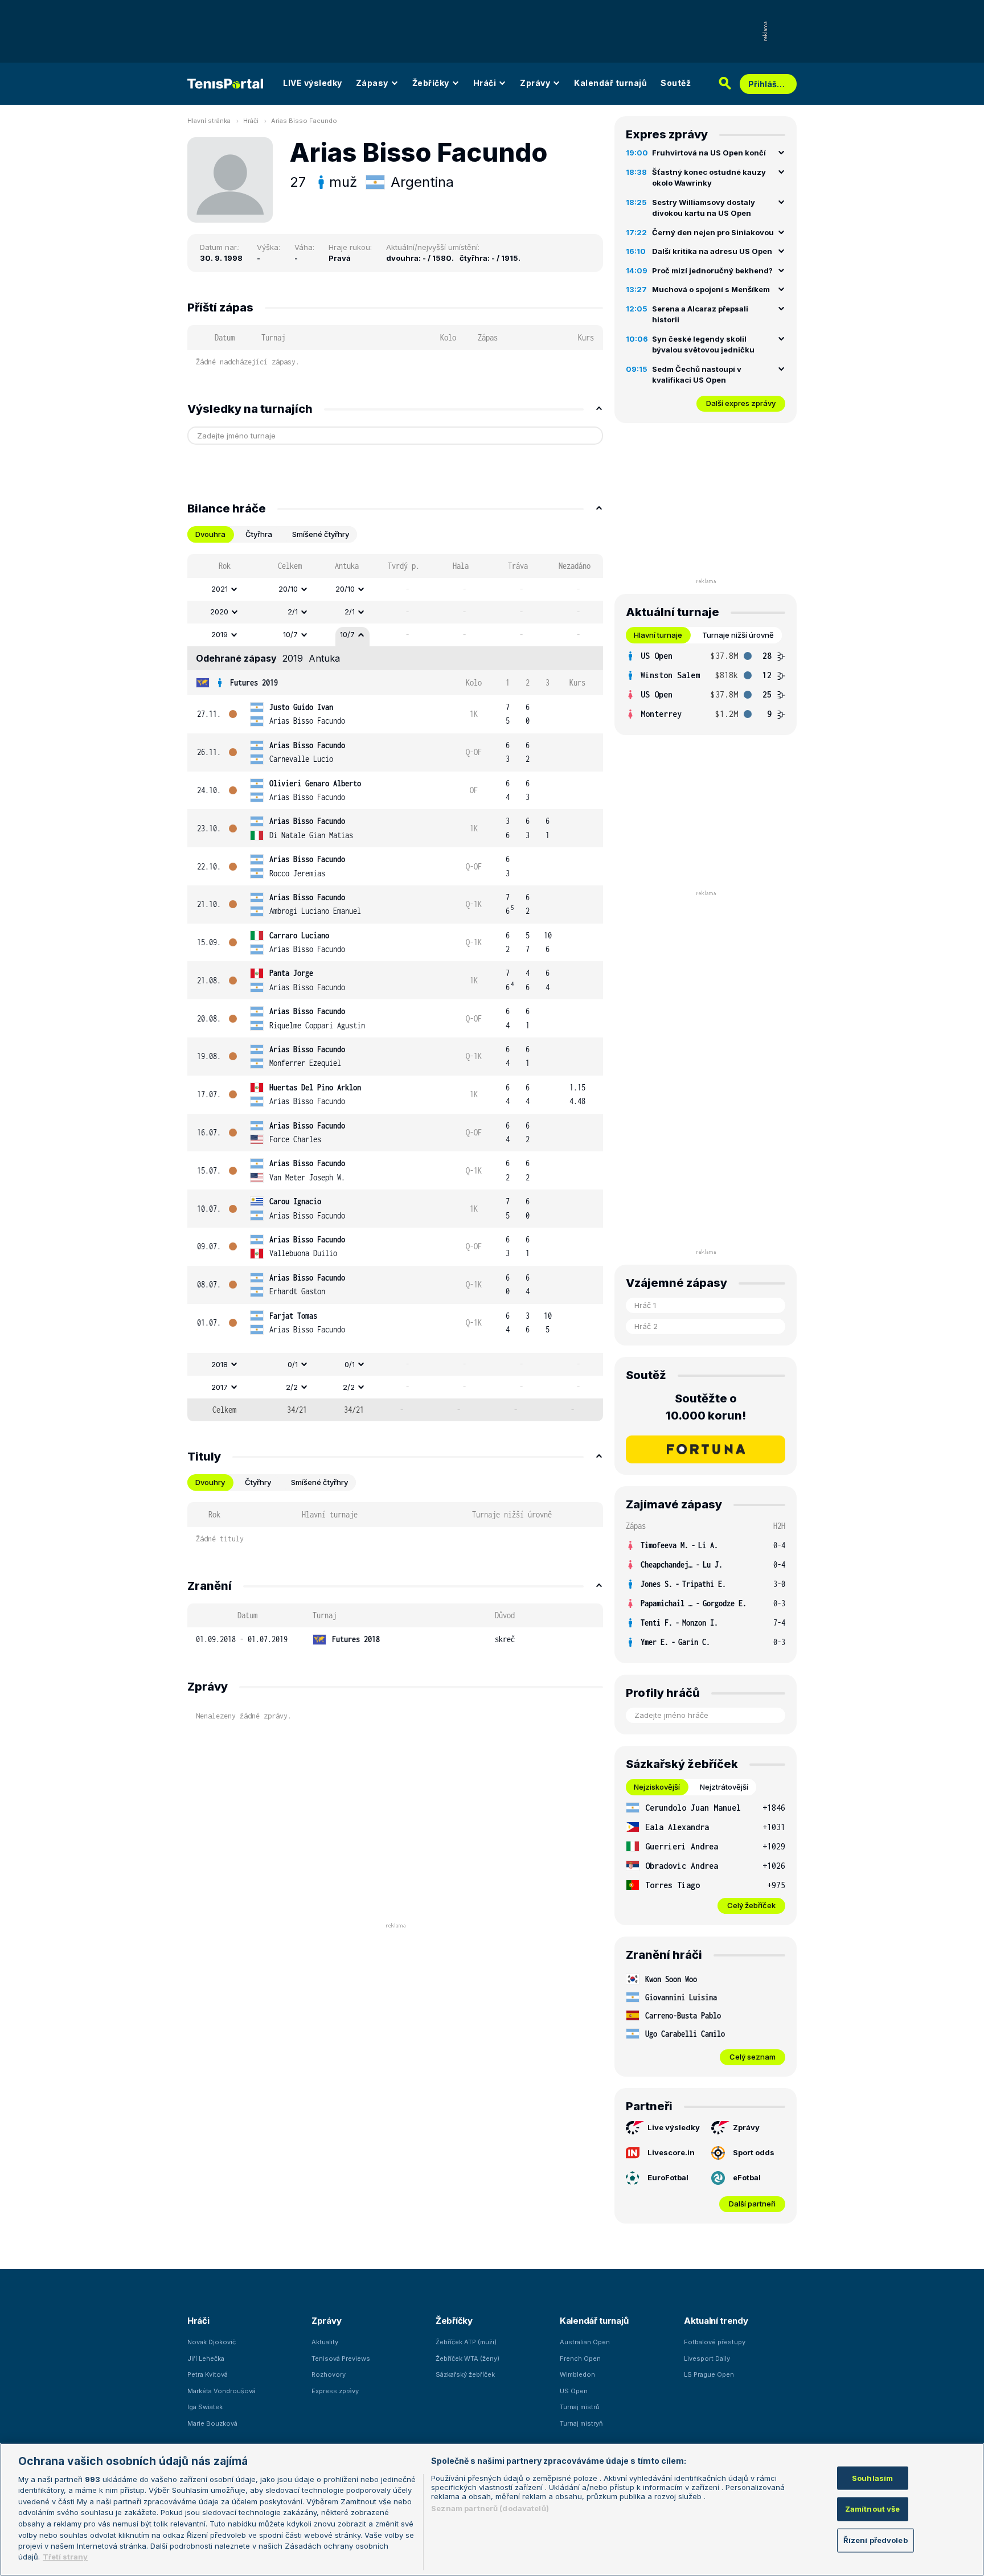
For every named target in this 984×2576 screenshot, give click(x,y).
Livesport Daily (707, 2358)
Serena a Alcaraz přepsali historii (700, 314)
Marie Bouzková (212, 2423)
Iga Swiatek (205, 2407)
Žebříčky (431, 83)
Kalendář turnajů (610, 83)
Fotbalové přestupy (715, 2342)
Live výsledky (674, 2127)
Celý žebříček (751, 1905)
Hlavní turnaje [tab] (658, 635)
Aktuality (325, 2342)
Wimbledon (577, 2374)
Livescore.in (671, 2152)
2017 (220, 1387)
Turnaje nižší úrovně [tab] (738, 635)
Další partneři (752, 2204)
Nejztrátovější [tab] (724, 1787)
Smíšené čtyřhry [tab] (321, 534)
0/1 (293, 1364)
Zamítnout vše (873, 2509)
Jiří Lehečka (206, 2358)
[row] (395, 589)
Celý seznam (753, 2057)
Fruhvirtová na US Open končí (709, 153)
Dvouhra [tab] (210, 534)
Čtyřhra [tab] (259, 534)
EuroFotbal (668, 2177)
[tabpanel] (395, 988)
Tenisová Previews (341, 2358)
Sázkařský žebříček (465, 2374)
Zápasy (372, 83)
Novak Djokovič (212, 2342)
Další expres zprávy (741, 403)
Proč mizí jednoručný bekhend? (712, 270)
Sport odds (754, 2152)
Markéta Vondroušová (222, 2391)
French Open (580, 2358)
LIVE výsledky (313, 83)
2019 (220, 634)
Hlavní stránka (209, 121)
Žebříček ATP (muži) (466, 2342)
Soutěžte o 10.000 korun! (706, 1407)
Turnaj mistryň (581, 2423)
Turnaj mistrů (580, 2407)
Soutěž (676, 83)
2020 (219, 612)
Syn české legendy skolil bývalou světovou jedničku (703, 344)
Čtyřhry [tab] (258, 1482)
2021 (220, 589)
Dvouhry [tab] (210, 1482)
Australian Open (585, 2342)
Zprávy (535, 83)
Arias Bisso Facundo (304, 121)
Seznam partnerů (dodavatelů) (490, 2508)
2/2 (292, 1387)
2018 (220, 1364)
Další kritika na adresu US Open (712, 251)
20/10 (288, 589)
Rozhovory (329, 2374)
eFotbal (747, 2177)
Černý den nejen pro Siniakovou (713, 232)
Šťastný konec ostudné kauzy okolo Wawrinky (709, 178)
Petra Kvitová (208, 2374)
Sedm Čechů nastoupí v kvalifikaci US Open (697, 375)
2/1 (293, 612)
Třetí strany (65, 2557)
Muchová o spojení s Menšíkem (711, 289)
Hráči (485, 83)
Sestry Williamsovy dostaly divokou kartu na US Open (704, 208)
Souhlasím (872, 2478)
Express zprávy (335, 2391)
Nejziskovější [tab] (657, 1787)
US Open (574, 2391)
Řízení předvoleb (876, 2540)
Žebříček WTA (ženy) (468, 2358)
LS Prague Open (709, 2374)
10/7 (290, 634)
